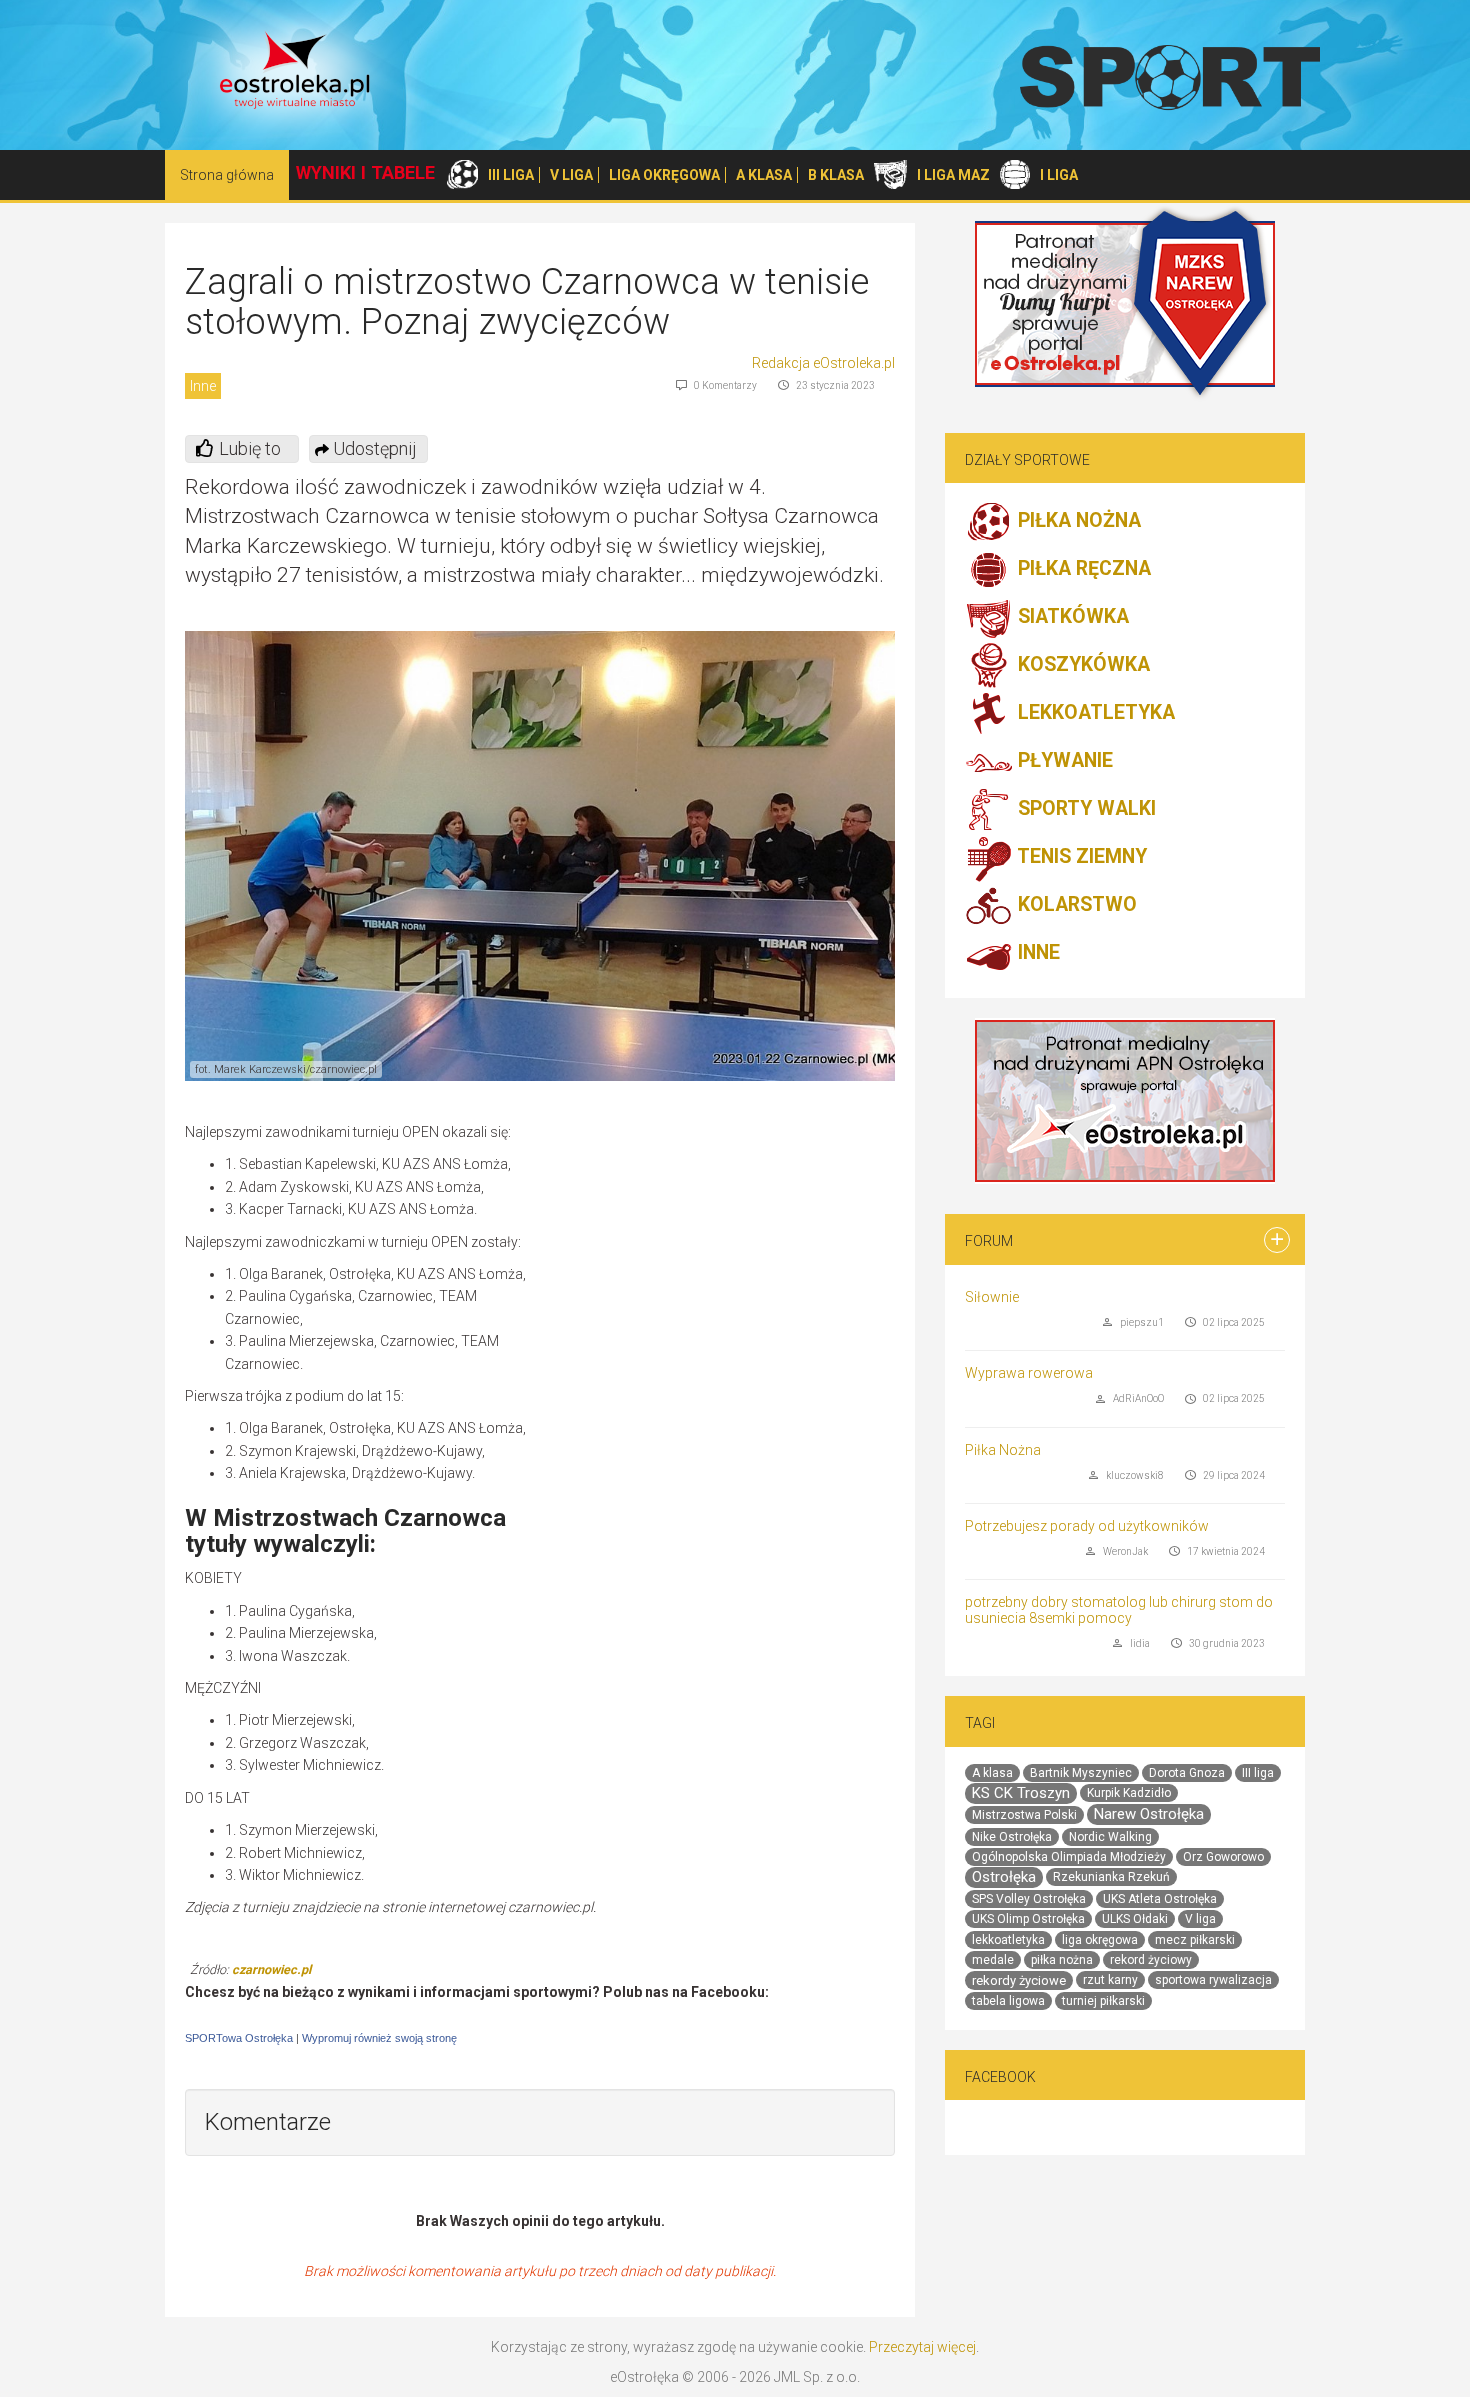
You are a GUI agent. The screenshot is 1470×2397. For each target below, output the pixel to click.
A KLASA (764, 175)
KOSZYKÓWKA (1081, 665)
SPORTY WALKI (1084, 809)
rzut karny (1110, 1980)
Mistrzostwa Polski (1024, 1815)
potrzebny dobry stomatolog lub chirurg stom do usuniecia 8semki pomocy (1119, 1609)
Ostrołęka (1004, 1877)
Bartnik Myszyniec (1081, 1773)
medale (993, 1960)
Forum (989, 1241)
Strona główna (227, 175)
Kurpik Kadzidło (1129, 1793)
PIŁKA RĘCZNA (1082, 569)
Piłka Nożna (1003, 1450)
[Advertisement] (727, 1408)
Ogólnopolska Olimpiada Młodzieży (1069, 1857)
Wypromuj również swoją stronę (379, 2038)
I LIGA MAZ (953, 175)
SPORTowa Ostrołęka (239, 2038)
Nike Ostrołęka (1012, 1837)
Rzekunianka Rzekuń (1111, 1877)
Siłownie (992, 1297)
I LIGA (1059, 175)
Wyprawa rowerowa (1029, 1373)
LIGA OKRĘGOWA (664, 175)
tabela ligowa (1008, 2001)
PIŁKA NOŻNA (1077, 521)
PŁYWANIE (1063, 761)
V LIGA (571, 175)
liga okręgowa (1100, 1940)
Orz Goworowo (1223, 1857)
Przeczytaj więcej (922, 2347)
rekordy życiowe (1019, 1980)
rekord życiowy (1151, 1960)
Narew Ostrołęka (1149, 1814)
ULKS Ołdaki (1135, 1919)
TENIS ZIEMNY (1080, 857)
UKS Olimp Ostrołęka (1028, 1919)
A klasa (992, 1773)
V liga (1200, 1919)
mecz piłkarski (1195, 1940)
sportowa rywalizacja (1213, 1980)
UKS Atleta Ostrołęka (1160, 1899)
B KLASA (836, 175)
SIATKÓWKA (1071, 617)
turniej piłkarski (1103, 2001)
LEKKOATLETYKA (1094, 713)
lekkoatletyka (1008, 1940)
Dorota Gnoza (1187, 1773)
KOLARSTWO (1075, 905)
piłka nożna (1062, 1960)
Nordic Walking (1110, 1837)
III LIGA (511, 175)
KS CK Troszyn (1021, 1793)
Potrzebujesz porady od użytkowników (1087, 1526)
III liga (1258, 1773)
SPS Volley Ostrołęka (1029, 1899)
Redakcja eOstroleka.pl (823, 363)
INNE (1036, 953)
